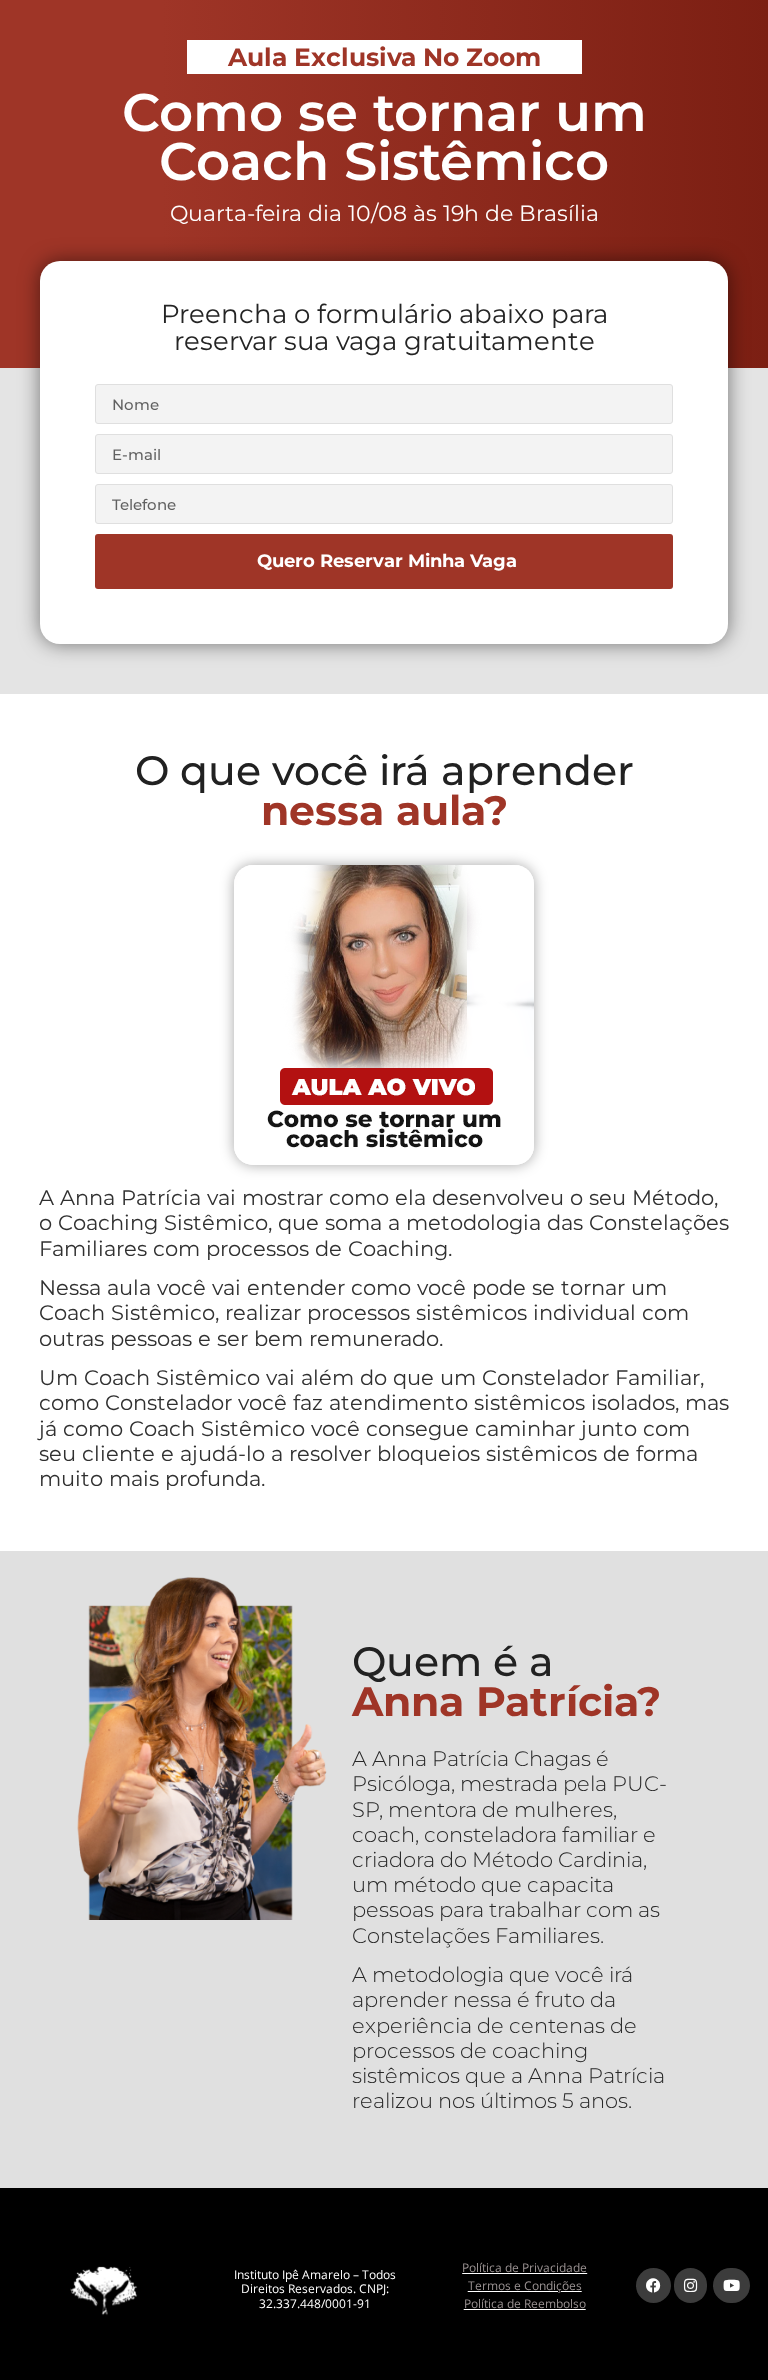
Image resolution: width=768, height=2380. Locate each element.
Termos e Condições (525, 2285)
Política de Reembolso (525, 2303)
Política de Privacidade (524, 2267)
